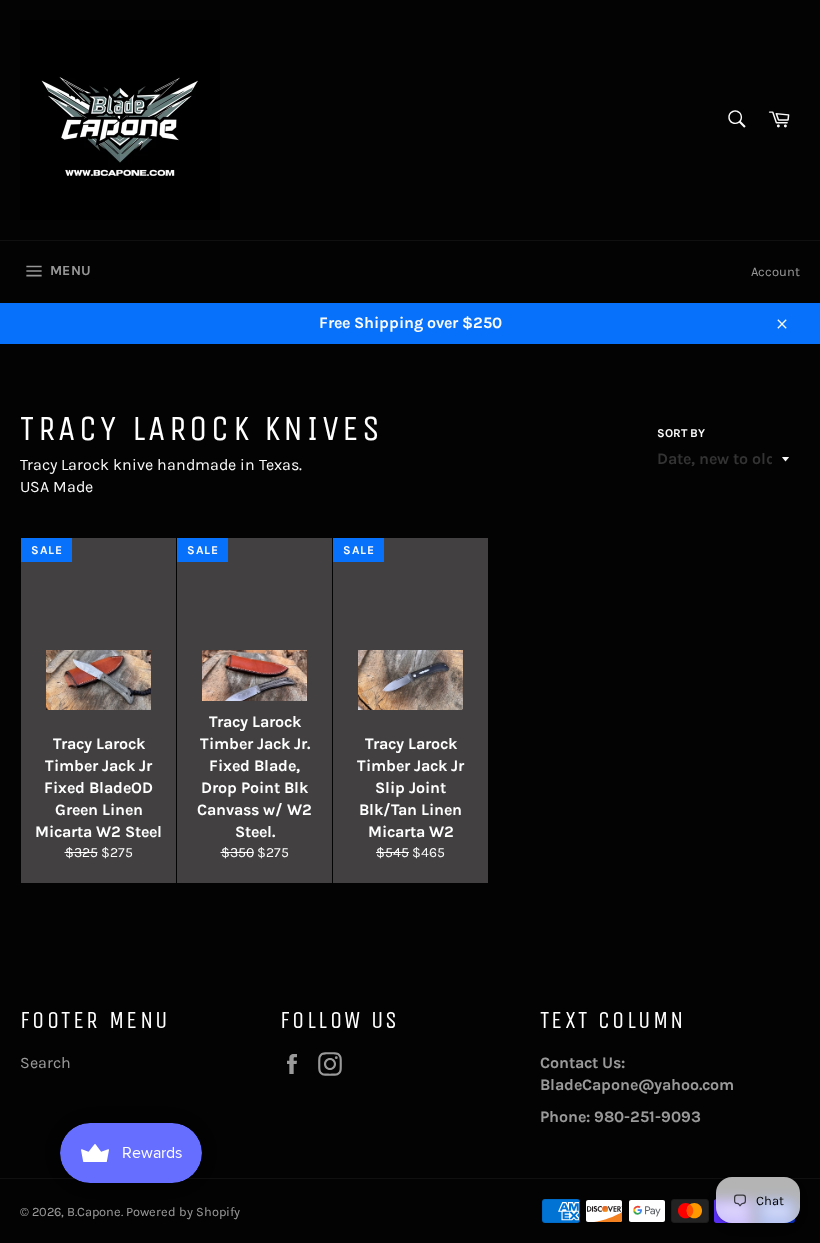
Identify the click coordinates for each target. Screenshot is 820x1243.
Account (775, 271)
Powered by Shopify (183, 1211)
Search (45, 1062)
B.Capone (94, 1211)
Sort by (681, 433)
